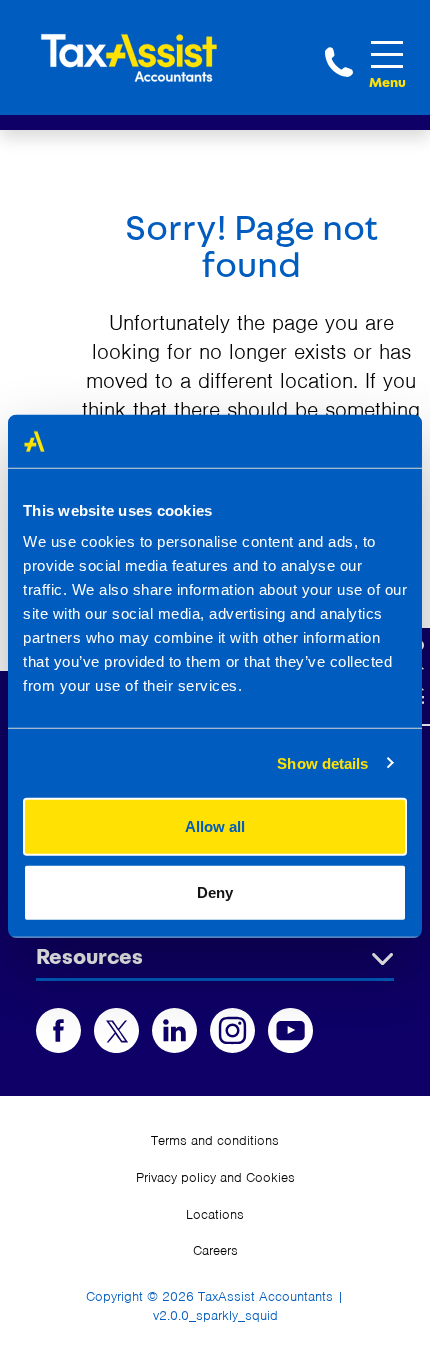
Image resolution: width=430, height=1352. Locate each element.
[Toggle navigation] (387, 54)
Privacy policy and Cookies (215, 1177)
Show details (322, 762)
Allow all (215, 826)
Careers (215, 1250)
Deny (215, 891)
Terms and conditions (215, 1140)
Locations (215, 1214)
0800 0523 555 (339, 62)
